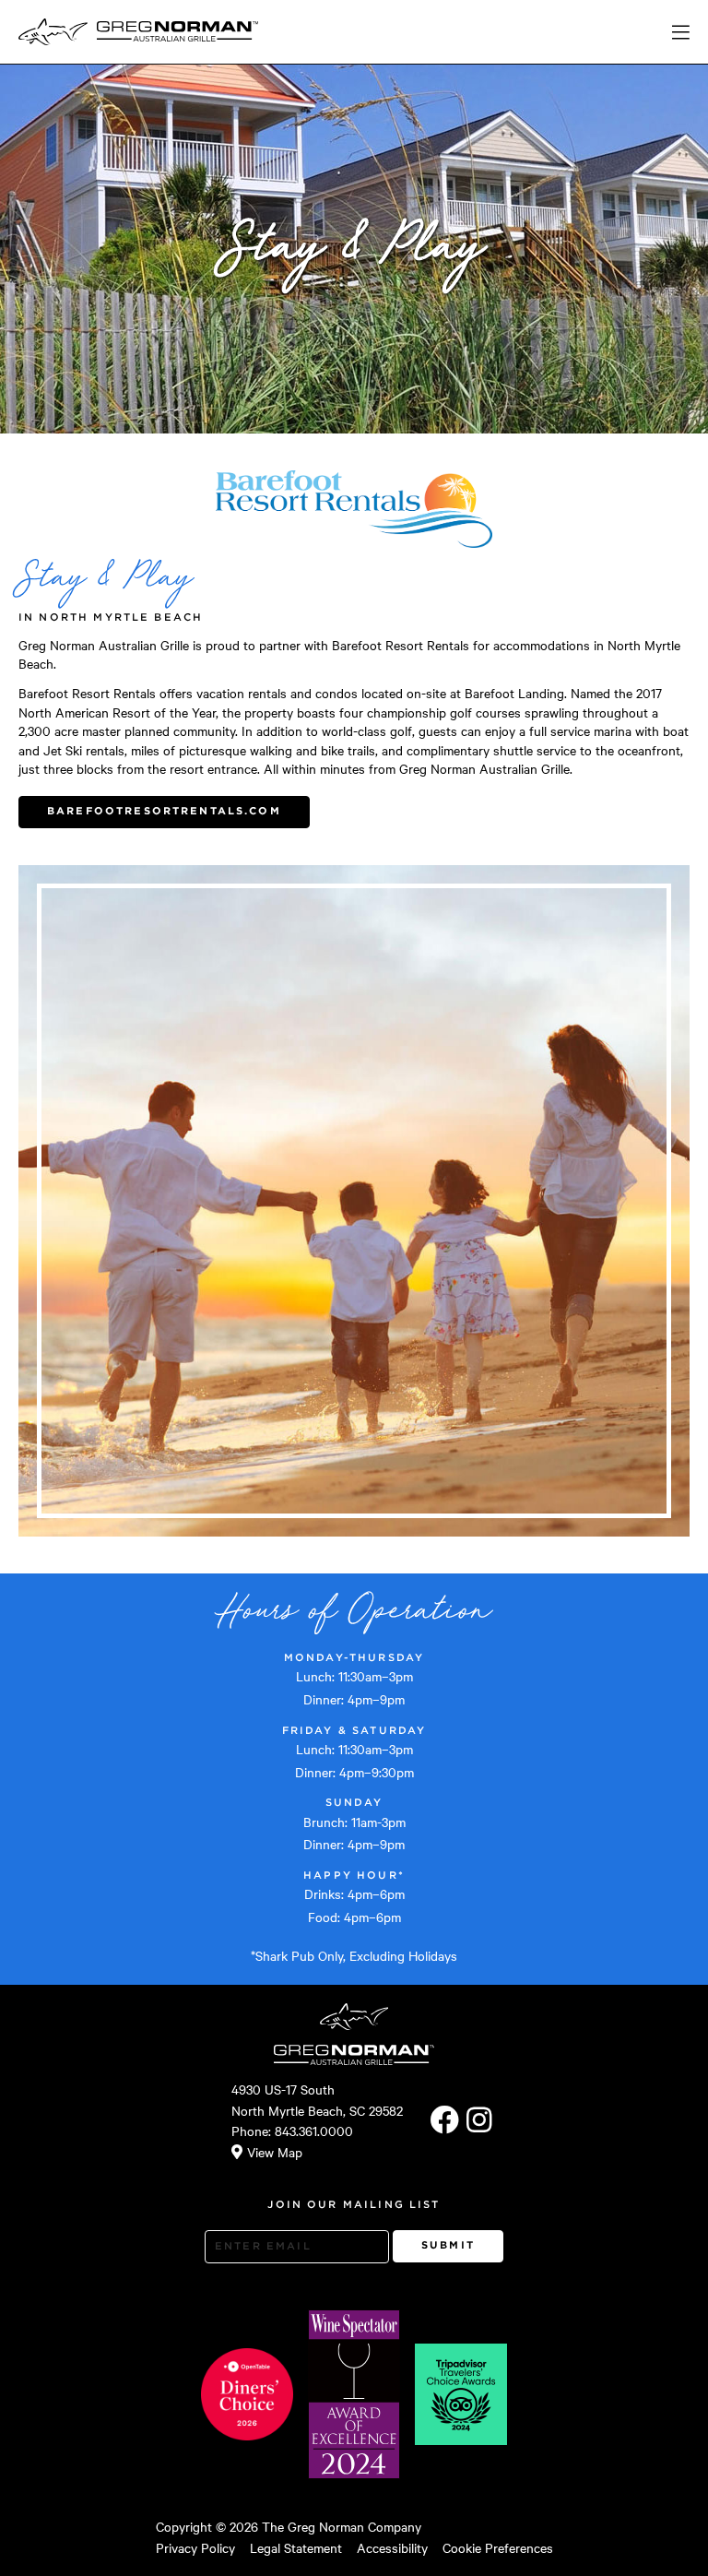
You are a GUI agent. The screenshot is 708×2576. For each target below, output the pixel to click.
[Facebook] (445, 2120)
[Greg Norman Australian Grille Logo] (177, 32)
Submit (448, 2245)
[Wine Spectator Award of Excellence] (354, 2394)
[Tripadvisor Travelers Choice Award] (461, 2394)
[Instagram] (479, 2120)
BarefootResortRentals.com (164, 811)
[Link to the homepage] (53, 32)
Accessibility (392, 2547)
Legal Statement (296, 2547)
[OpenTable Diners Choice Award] (247, 2394)
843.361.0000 (314, 2131)
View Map (275, 2152)
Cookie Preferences (498, 2547)
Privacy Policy (195, 2547)
